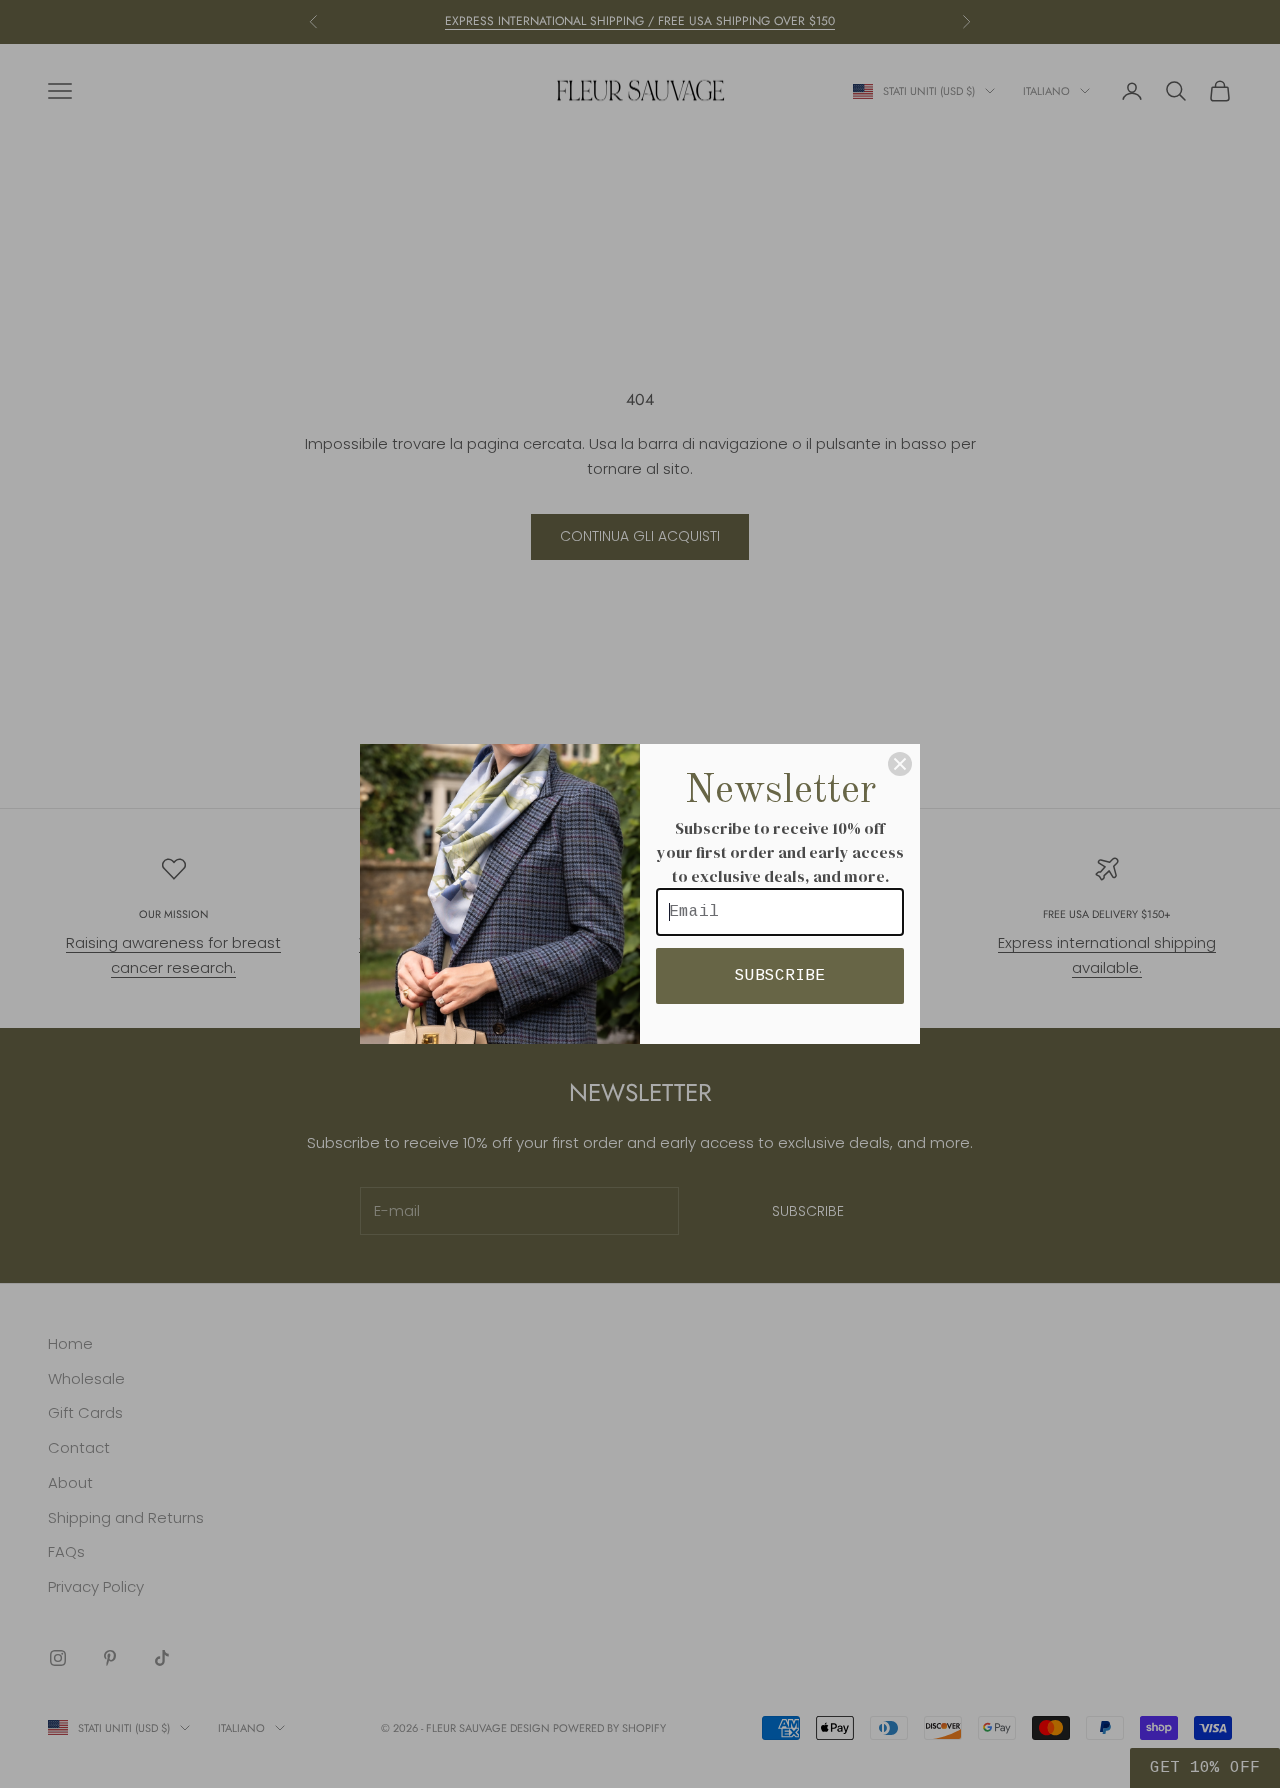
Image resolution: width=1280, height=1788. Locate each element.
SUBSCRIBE (780, 976)
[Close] (900, 764)
